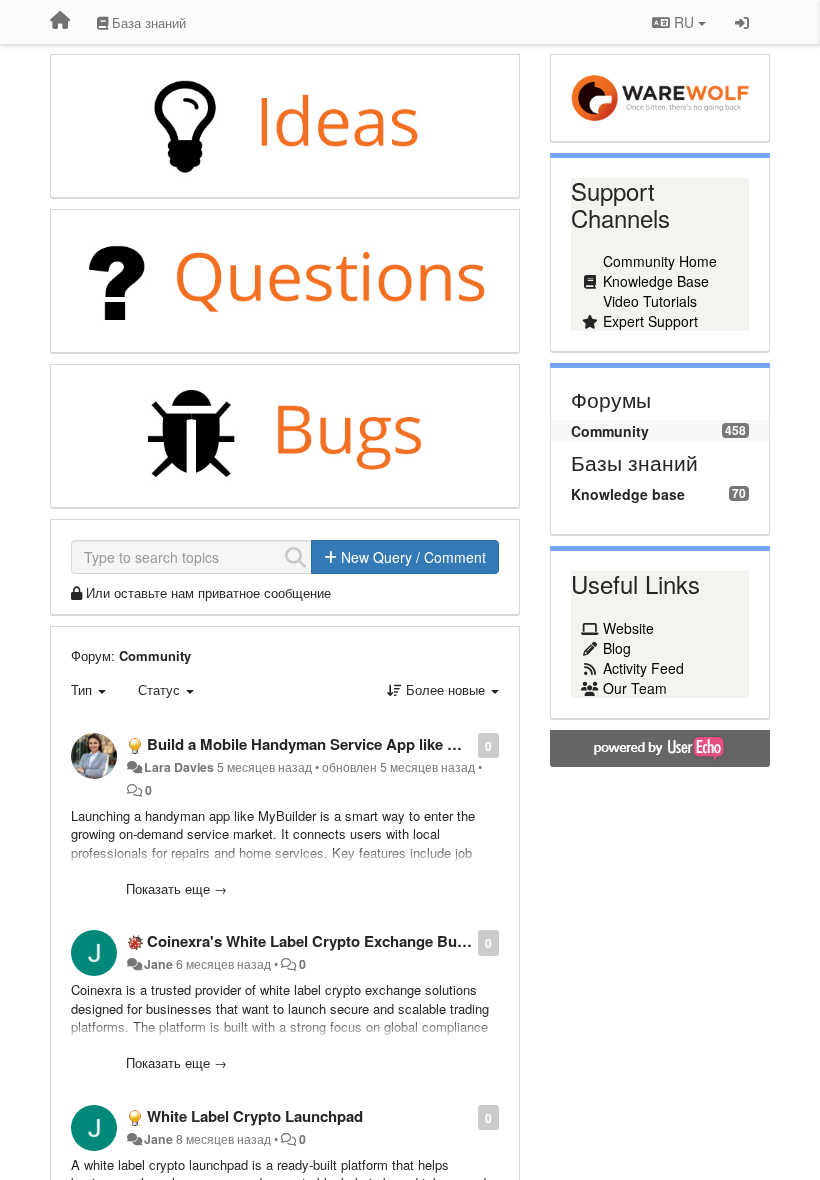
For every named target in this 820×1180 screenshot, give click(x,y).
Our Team (635, 688)
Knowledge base (628, 494)
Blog (617, 648)
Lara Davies (179, 767)
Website (628, 628)
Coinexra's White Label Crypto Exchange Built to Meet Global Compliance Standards (443, 941)
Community (155, 655)
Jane (158, 964)
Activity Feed (643, 668)
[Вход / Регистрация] (742, 22)
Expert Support (650, 321)
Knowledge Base (656, 281)
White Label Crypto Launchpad (255, 1116)
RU (684, 22)
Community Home (660, 261)
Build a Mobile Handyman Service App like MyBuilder (333, 744)
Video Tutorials (650, 301)
